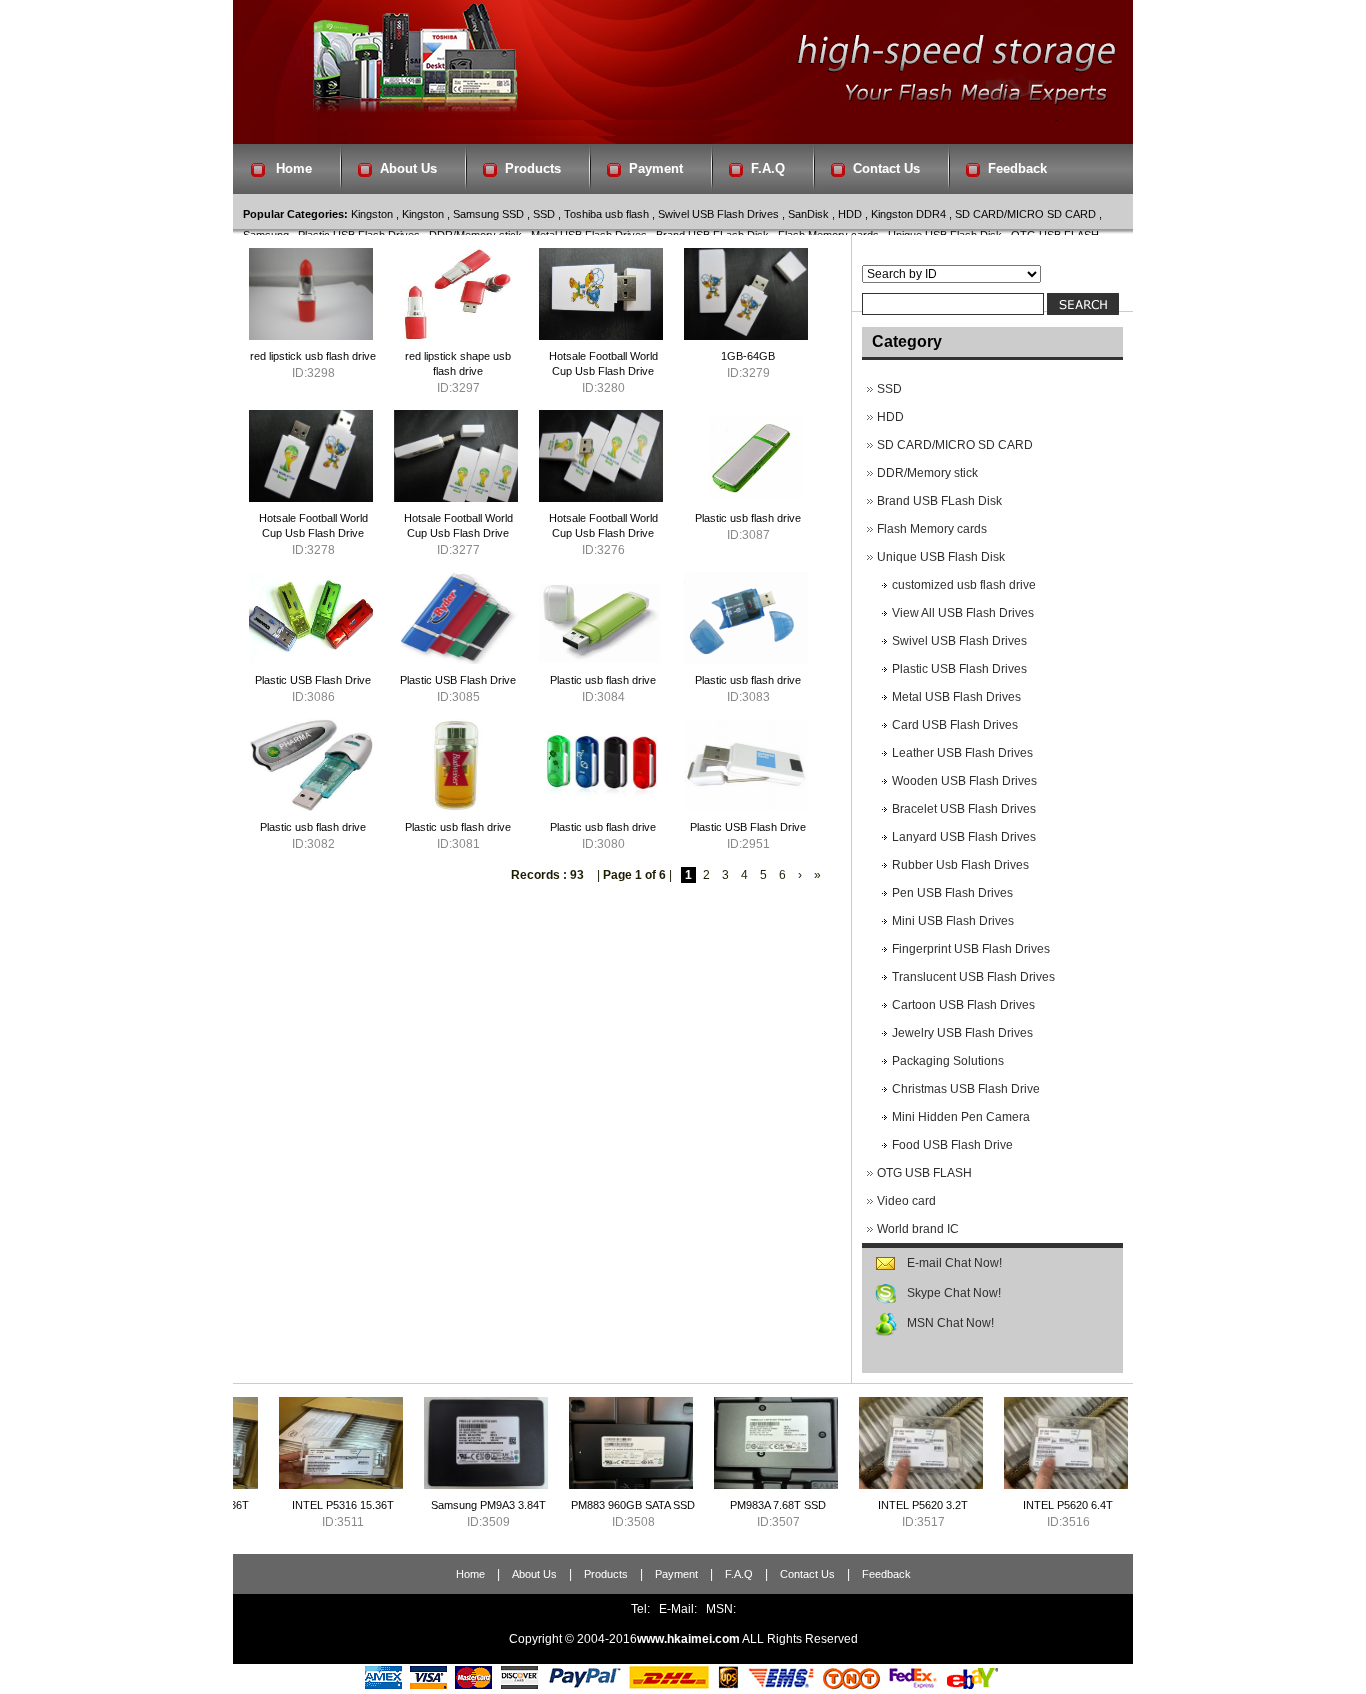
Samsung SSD (488, 214)
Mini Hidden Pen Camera (961, 1117)
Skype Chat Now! (954, 1293)
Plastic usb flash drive (748, 518)
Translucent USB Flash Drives (973, 977)
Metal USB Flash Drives (956, 697)
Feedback (1017, 168)
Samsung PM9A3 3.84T (418, 1505)
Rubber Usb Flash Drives (960, 865)
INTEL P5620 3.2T (853, 1505)
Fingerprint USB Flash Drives (971, 949)
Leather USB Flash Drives (962, 753)
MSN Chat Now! (950, 1323)
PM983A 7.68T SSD (708, 1505)
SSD (544, 214)
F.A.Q (768, 168)
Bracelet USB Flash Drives (964, 809)
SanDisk (808, 214)
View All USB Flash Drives (963, 613)
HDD (850, 214)
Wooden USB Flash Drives (964, 781)
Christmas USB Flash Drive (966, 1089)
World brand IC (918, 1229)
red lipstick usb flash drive (313, 356)
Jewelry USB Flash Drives (962, 1033)
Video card (906, 1201)
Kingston (372, 214)
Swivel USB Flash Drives (718, 214)
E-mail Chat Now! (954, 1263)
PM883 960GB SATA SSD (563, 1505)
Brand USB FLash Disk (939, 501)
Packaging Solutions (948, 1061)
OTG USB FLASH (924, 1173)
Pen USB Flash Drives (952, 893)
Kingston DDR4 (908, 214)
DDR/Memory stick (927, 473)
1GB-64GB (748, 356)
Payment (656, 168)
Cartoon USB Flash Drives (963, 1005)
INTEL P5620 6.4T (998, 1505)
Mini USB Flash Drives (953, 921)
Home (294, 168)
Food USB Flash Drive (952, 1145)
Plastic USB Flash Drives (959, 669)
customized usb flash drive (964, 585)
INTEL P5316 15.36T (273, 1505)
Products (533, 168)
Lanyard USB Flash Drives (964, 837)
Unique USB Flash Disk (941, 557)
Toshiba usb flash (606, 214)
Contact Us (886, 168)
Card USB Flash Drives (955, 725)
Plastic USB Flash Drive (313, 680)
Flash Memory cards (932, 529)
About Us (408, 168)
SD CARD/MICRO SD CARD (1025, 214)
